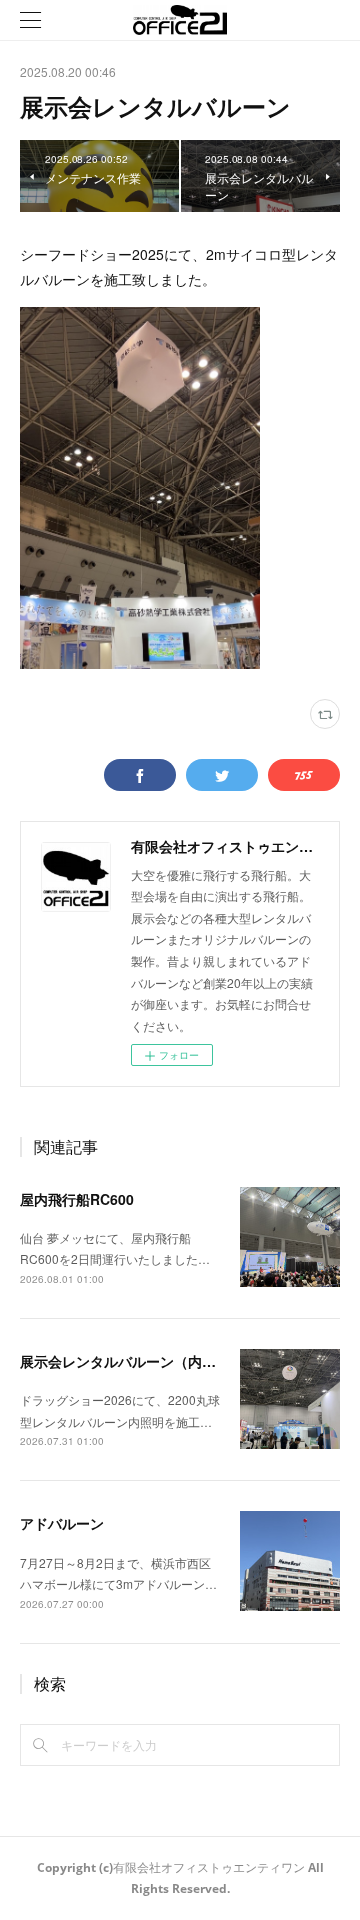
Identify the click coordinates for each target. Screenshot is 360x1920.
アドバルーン (62, 1523)
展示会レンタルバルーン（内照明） (132, 1361)
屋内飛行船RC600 (77, 1199)
